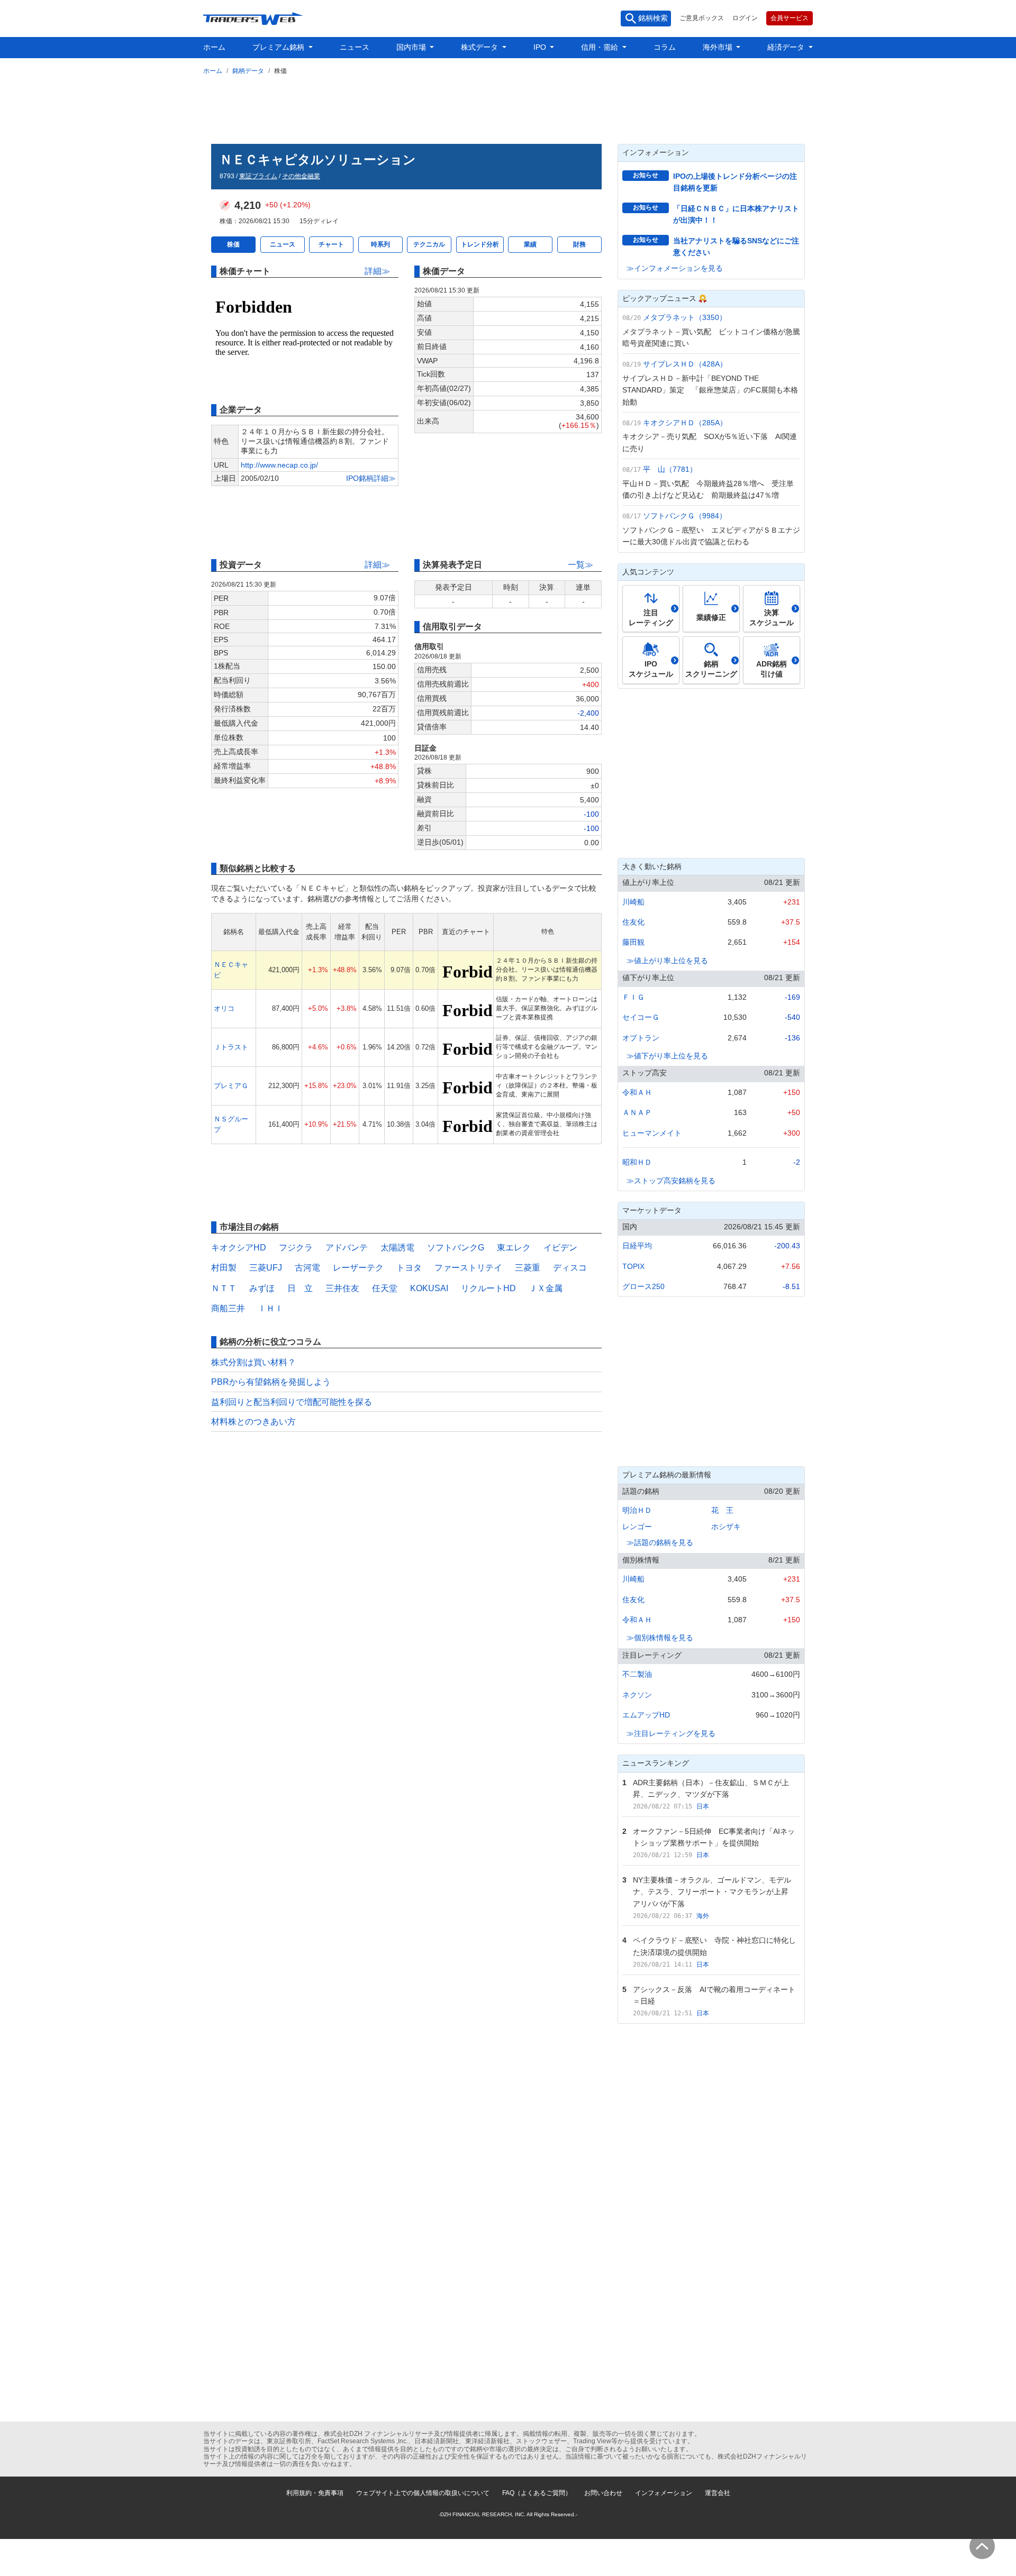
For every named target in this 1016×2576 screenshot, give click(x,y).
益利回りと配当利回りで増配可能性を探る (292, 1402)
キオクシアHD (239, 1248)
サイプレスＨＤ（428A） (685, 364)
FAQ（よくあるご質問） (537, 2493)
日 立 (300, 1288)
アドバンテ (347, 1248)
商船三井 (228, 1308)
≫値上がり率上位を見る (667, 961)
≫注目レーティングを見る (671, 1733)
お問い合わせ (603, 2493)
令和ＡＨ (637, 1092)
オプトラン (641, 1038)
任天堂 (385, 1288)
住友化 (633, 922)
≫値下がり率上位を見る (667, 1056)
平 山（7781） (670, 469)
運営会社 (718, 2493)
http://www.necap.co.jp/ (279, 465)
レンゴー (637, 1527)
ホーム (214, 47)
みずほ (262, 1288)
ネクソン (637, 1695)
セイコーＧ (641, 1017)
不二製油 (637, 1674)
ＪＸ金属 (546, 1288)
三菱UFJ (266, 1268)
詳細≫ (377, 271)
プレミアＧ (231, 1086)
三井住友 (342, 1288)
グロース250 (643, 1286)
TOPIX (633, 1266)
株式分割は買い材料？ (253, 1362)
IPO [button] (541, 47)
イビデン (560, 1248)
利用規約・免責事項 (315, 2493)
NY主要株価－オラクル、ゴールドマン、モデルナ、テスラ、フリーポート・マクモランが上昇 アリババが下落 (714, 1892)
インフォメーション (664, 2493)
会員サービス (790, 18)
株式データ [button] (480, 47)
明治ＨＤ (637, 1510)
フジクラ (296, 1248)
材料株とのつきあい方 (253, 1422)
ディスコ (570, 1268)
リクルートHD (488, 1288)
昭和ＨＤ (637, 1162)
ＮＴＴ (224, 1288)
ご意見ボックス (702, 18)
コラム (665, 47)
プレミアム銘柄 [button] (279, 47)
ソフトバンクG (456, 1248)
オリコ (224, 1008)
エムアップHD (646, 1715)
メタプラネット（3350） (685, 317)
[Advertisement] (508, 107)
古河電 (307, 1268)
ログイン (745, 18)
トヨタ (409, 1268)
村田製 (224, 1268)
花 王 (722, 1510)
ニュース (355, 47)
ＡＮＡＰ (637, 1112)
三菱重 (528, 1268)
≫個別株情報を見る (660, 1638)
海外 (703, 1916)
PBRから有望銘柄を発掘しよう (271, 1382)
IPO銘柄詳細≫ (371, 478)
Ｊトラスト (231, 1047)
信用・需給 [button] (601, 47)
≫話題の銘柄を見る (660, 1542)
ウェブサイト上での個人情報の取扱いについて (423, 2493)
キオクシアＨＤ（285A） (685, 423)
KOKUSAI (429, 1288)
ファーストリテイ (468, 1268)
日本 (703, 1806)
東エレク (514, 1248)
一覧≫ (580, 565)
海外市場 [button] (719, 47)
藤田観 (633, 942)
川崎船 (633, 902)
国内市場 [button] (412, 47)
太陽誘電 (397, 1248)
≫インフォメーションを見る (675, 268)
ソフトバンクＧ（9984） (685, 516)
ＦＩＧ (633, 997)
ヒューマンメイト (652, 1133)
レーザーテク (358, 1268)
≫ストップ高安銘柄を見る (671, 1181)
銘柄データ (248, 71)
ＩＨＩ (270, 1308)
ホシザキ (726, 1527)
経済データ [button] (787, 47)
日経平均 (637, 1246)
